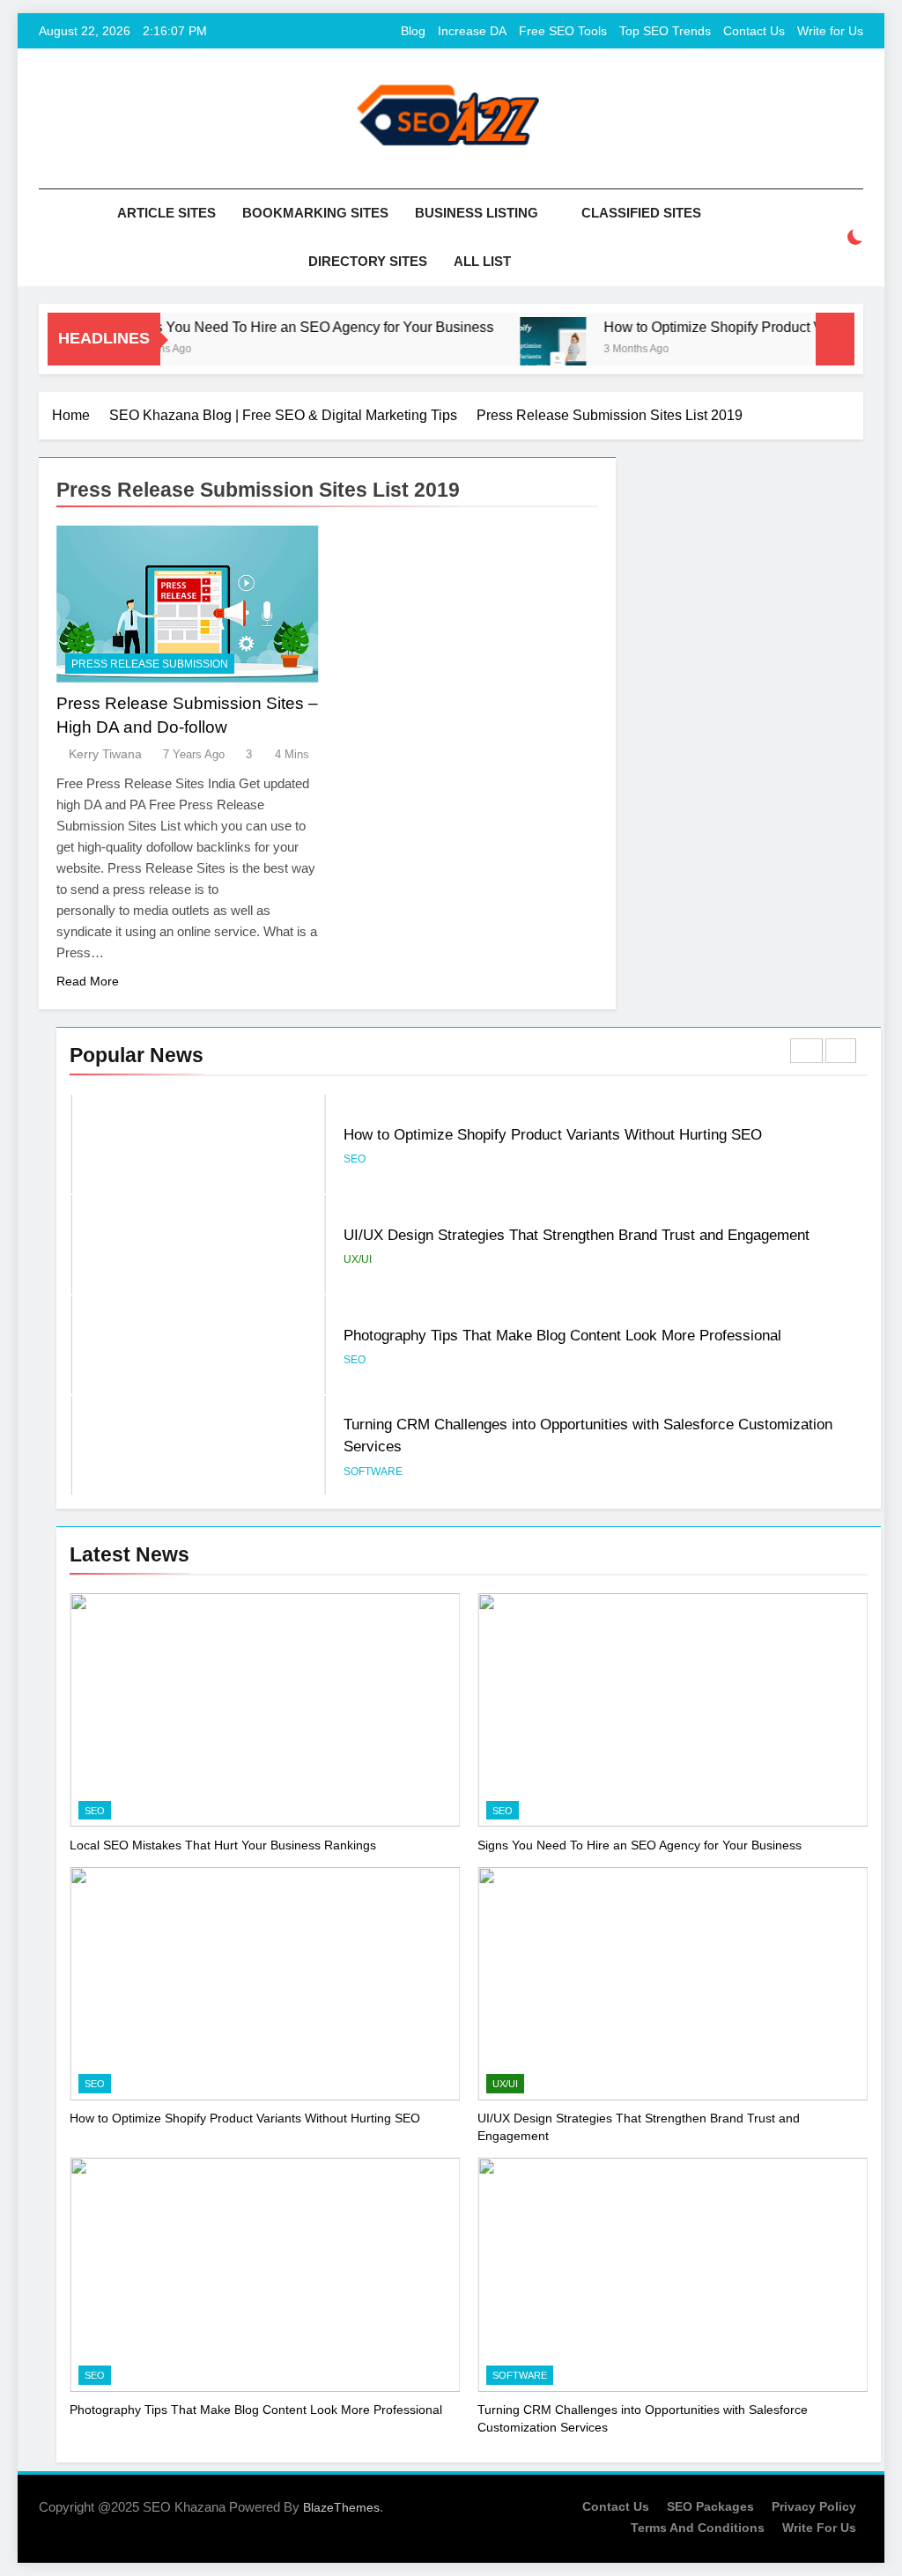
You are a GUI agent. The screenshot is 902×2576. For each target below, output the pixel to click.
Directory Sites (368, 261)
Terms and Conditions (698, 2528)
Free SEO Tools (563, 31)
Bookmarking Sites (315, 213)
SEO (355, 1159)
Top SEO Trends (665, 31)
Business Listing (477, 213)
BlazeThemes (341, 2507)
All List (482, 261)
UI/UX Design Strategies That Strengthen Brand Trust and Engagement (577, 1235)
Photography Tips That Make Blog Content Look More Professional (562, 1335)
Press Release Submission (150, 664)
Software (373, 1472)
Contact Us (754, 31)
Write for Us (830, 31)
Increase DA (472, 31)
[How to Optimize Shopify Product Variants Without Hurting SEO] (522, 350)
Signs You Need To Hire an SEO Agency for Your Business (279, 327)
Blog (413, 31)
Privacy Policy (814, 2506)
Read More (88, 981)
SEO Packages (710, 2506)
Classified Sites (641, 213)
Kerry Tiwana (105, 754)
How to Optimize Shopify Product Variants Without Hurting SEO (553, 1134)
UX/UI (358, 1259)
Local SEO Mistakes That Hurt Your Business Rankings (223, 1845)
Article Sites (166, 213)
